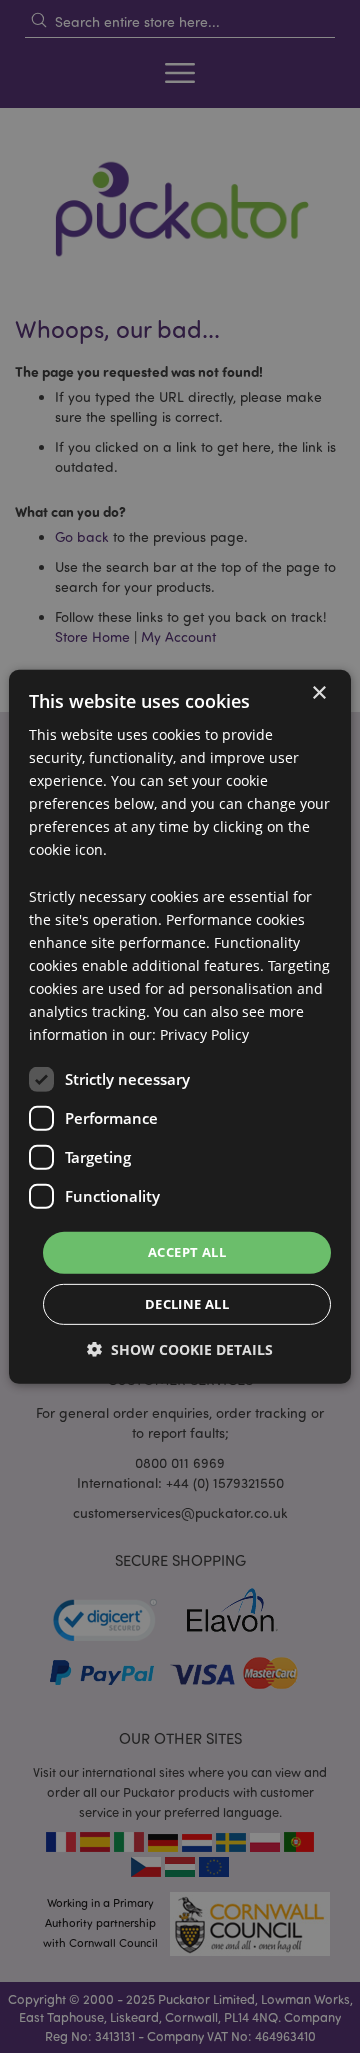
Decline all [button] (187, 1304)
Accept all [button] (187, 1252)
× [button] (318, 692)
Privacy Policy (204, 1034)
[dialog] (180, 1026)
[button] (180, 1349)
